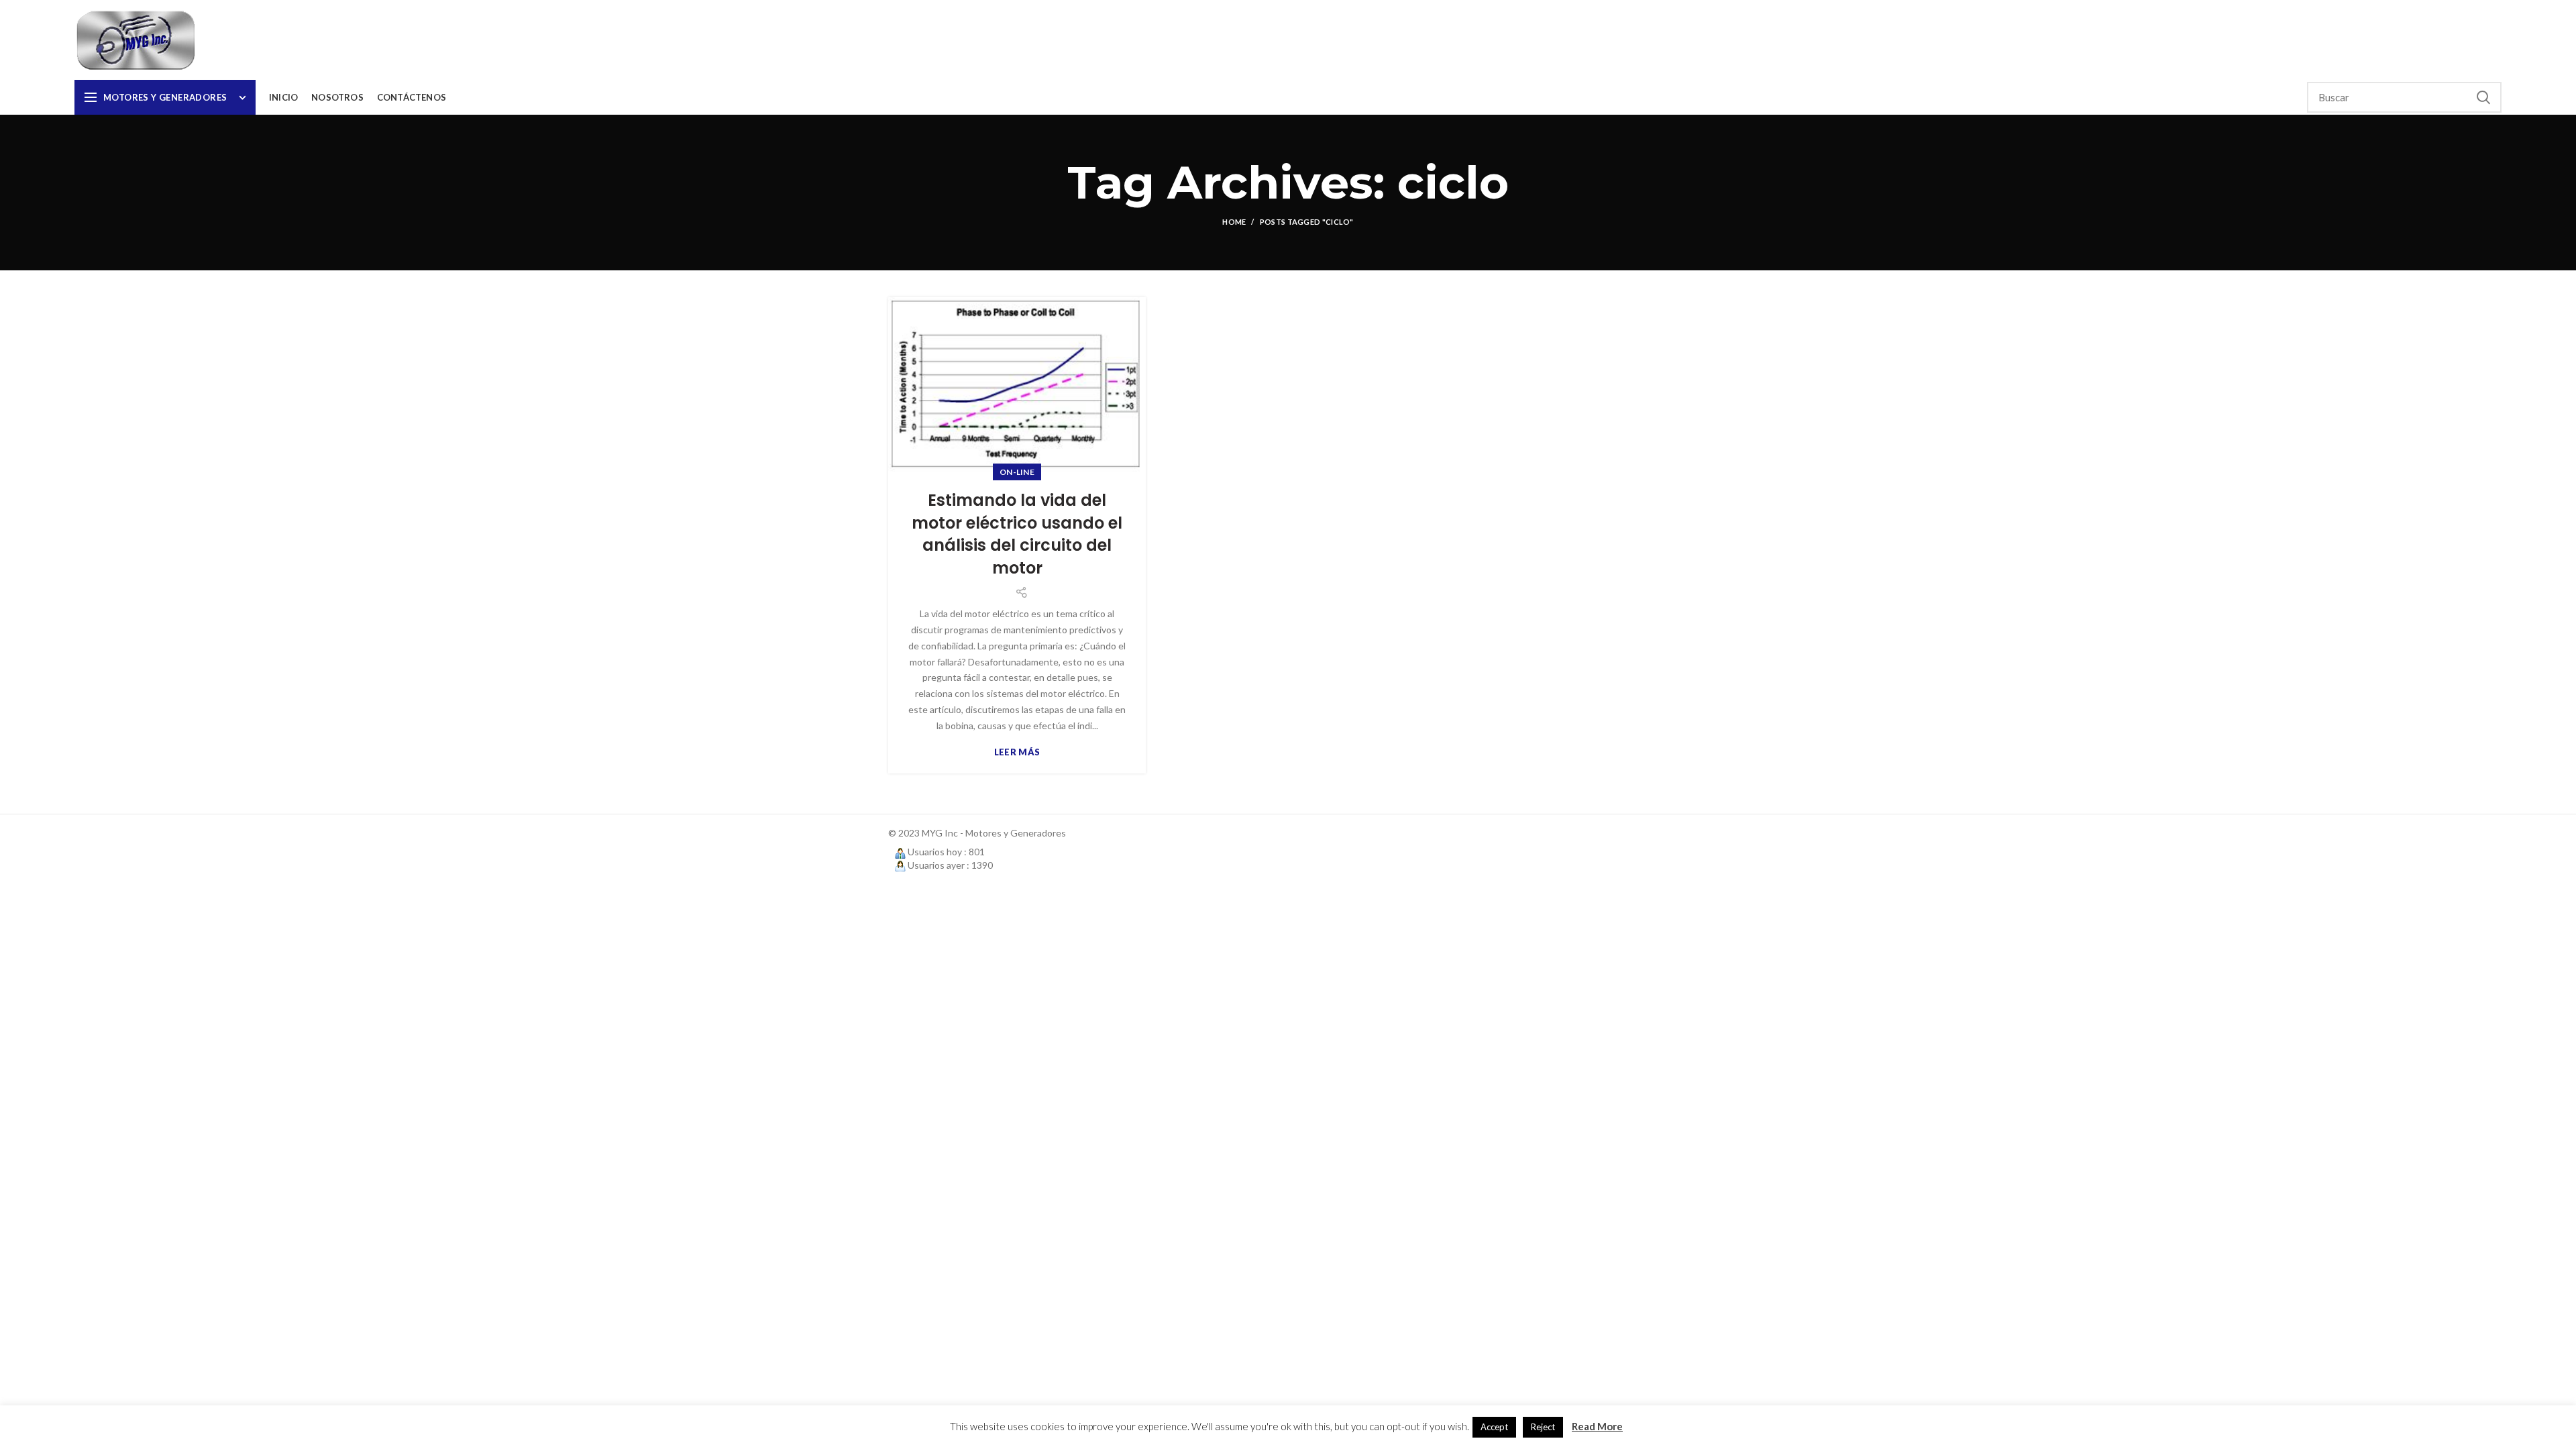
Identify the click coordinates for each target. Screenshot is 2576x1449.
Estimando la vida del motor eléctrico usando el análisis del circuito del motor (1017, 534)
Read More (1597, 1426)
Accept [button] (1494, 1427)
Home (1234, 222)
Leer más (1017, 752)
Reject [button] (1543, 1427)
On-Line (1017, 472)
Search (2483, 97)
